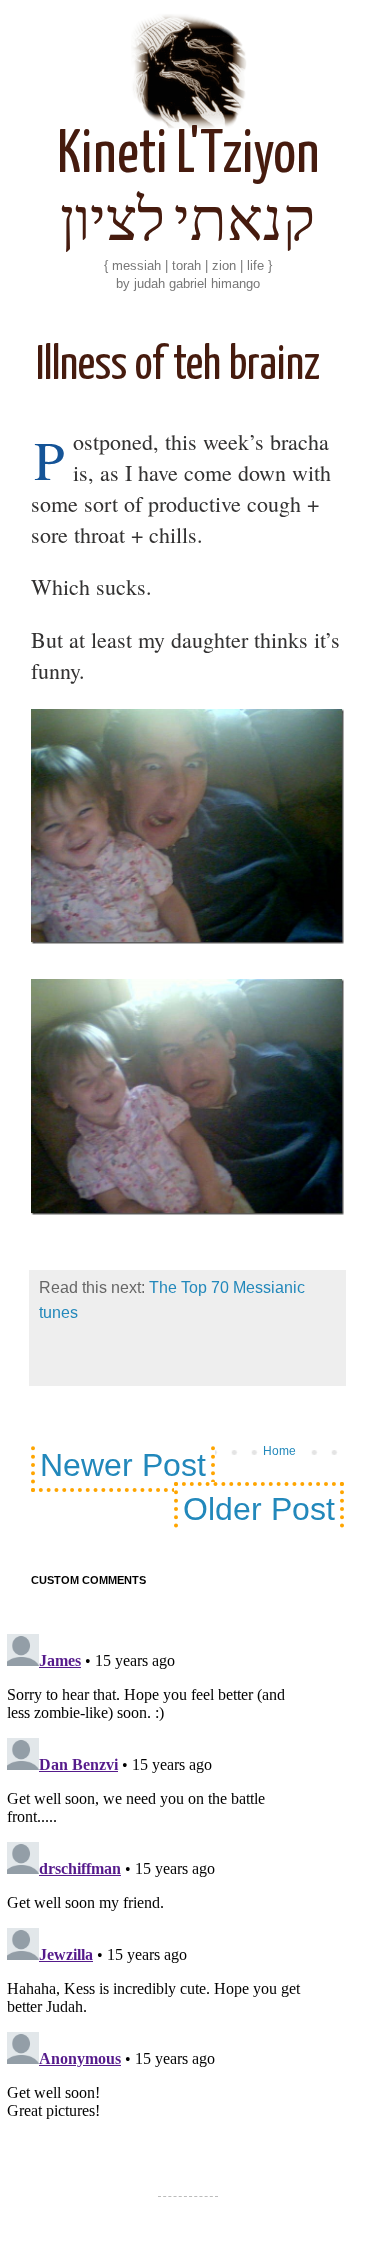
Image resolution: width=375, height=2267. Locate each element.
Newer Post (123, 1465)
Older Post (259, 1509)
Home (279, 1451)
